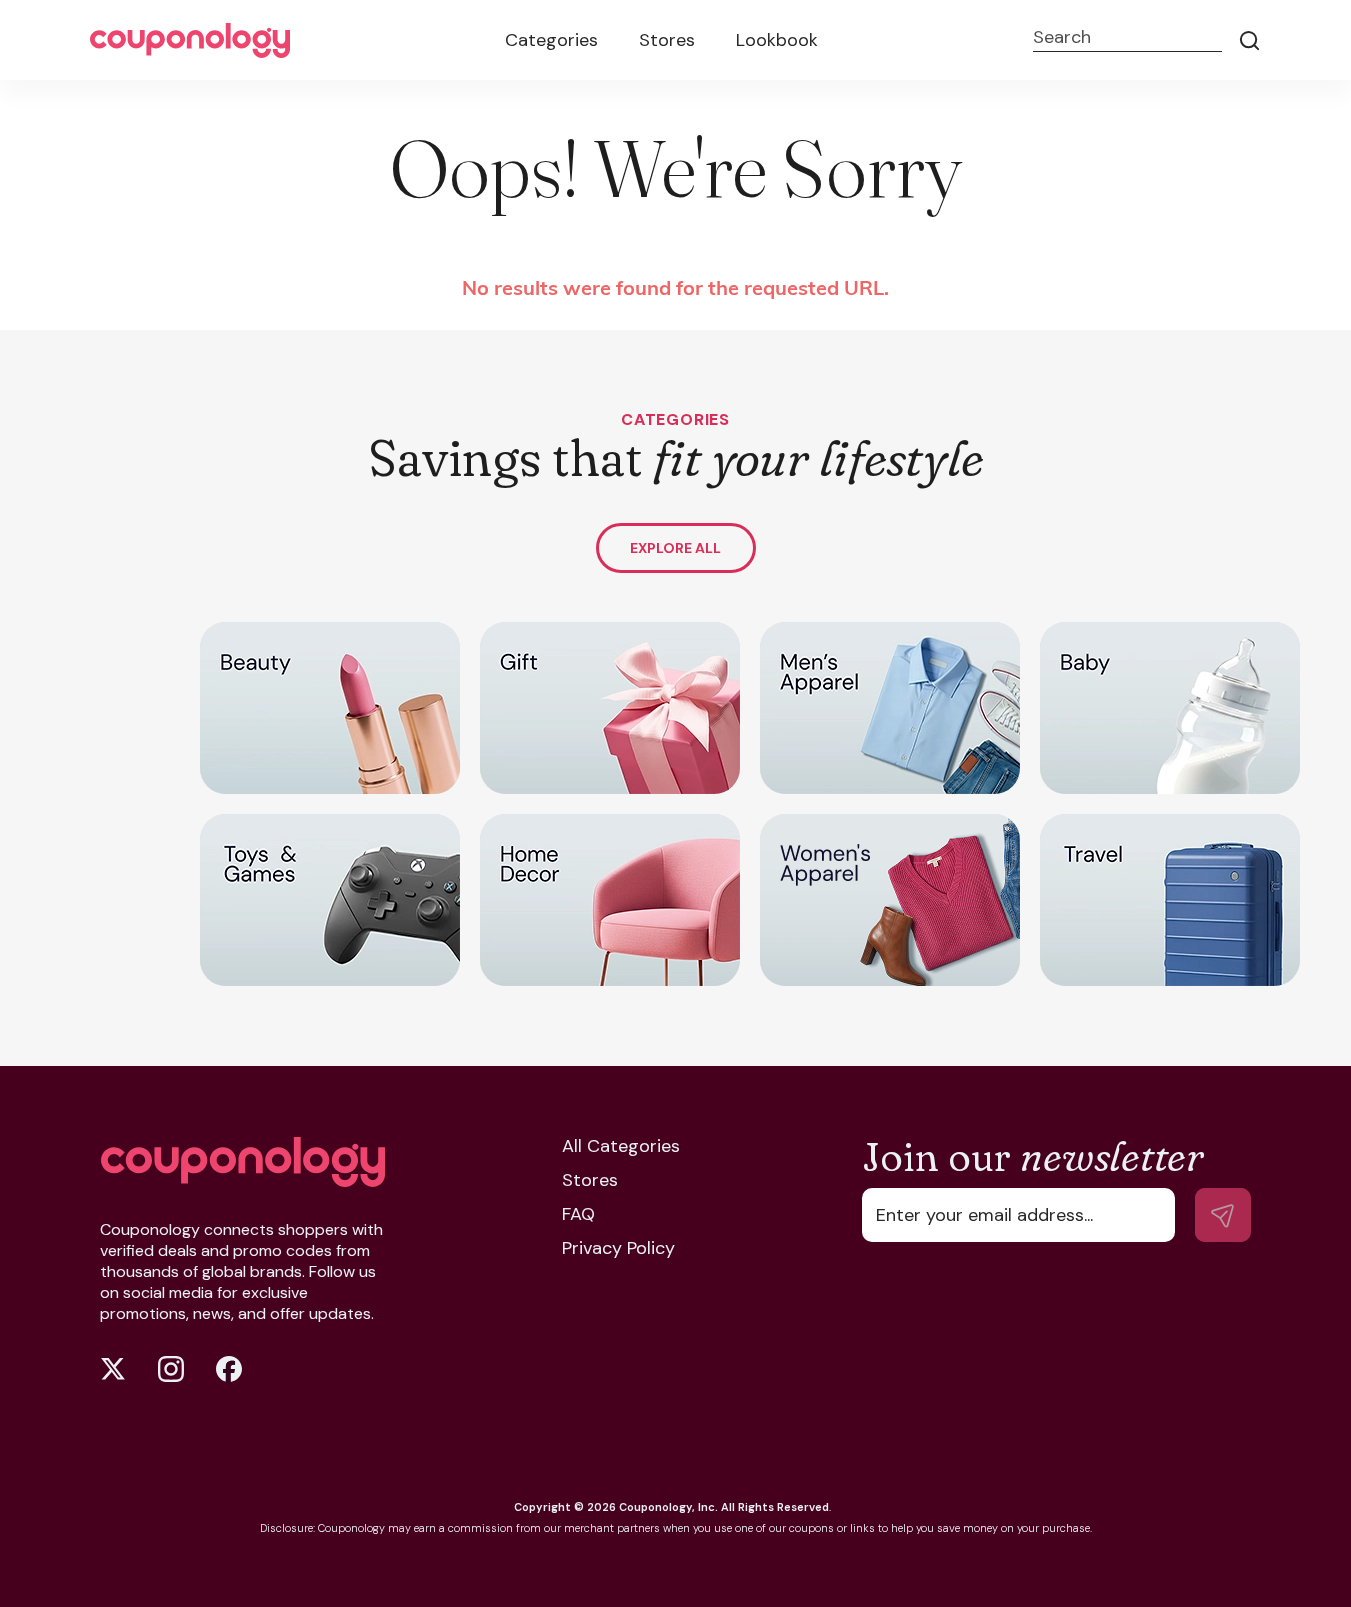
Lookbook (777, 40)
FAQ (578, 1214)
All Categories (621, 1146)
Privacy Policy (618, 1248)
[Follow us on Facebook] (229, 1369)
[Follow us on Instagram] (171, 1369)
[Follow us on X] (113, 1369)
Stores (667, 40)
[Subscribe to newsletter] (1223, 1215)
